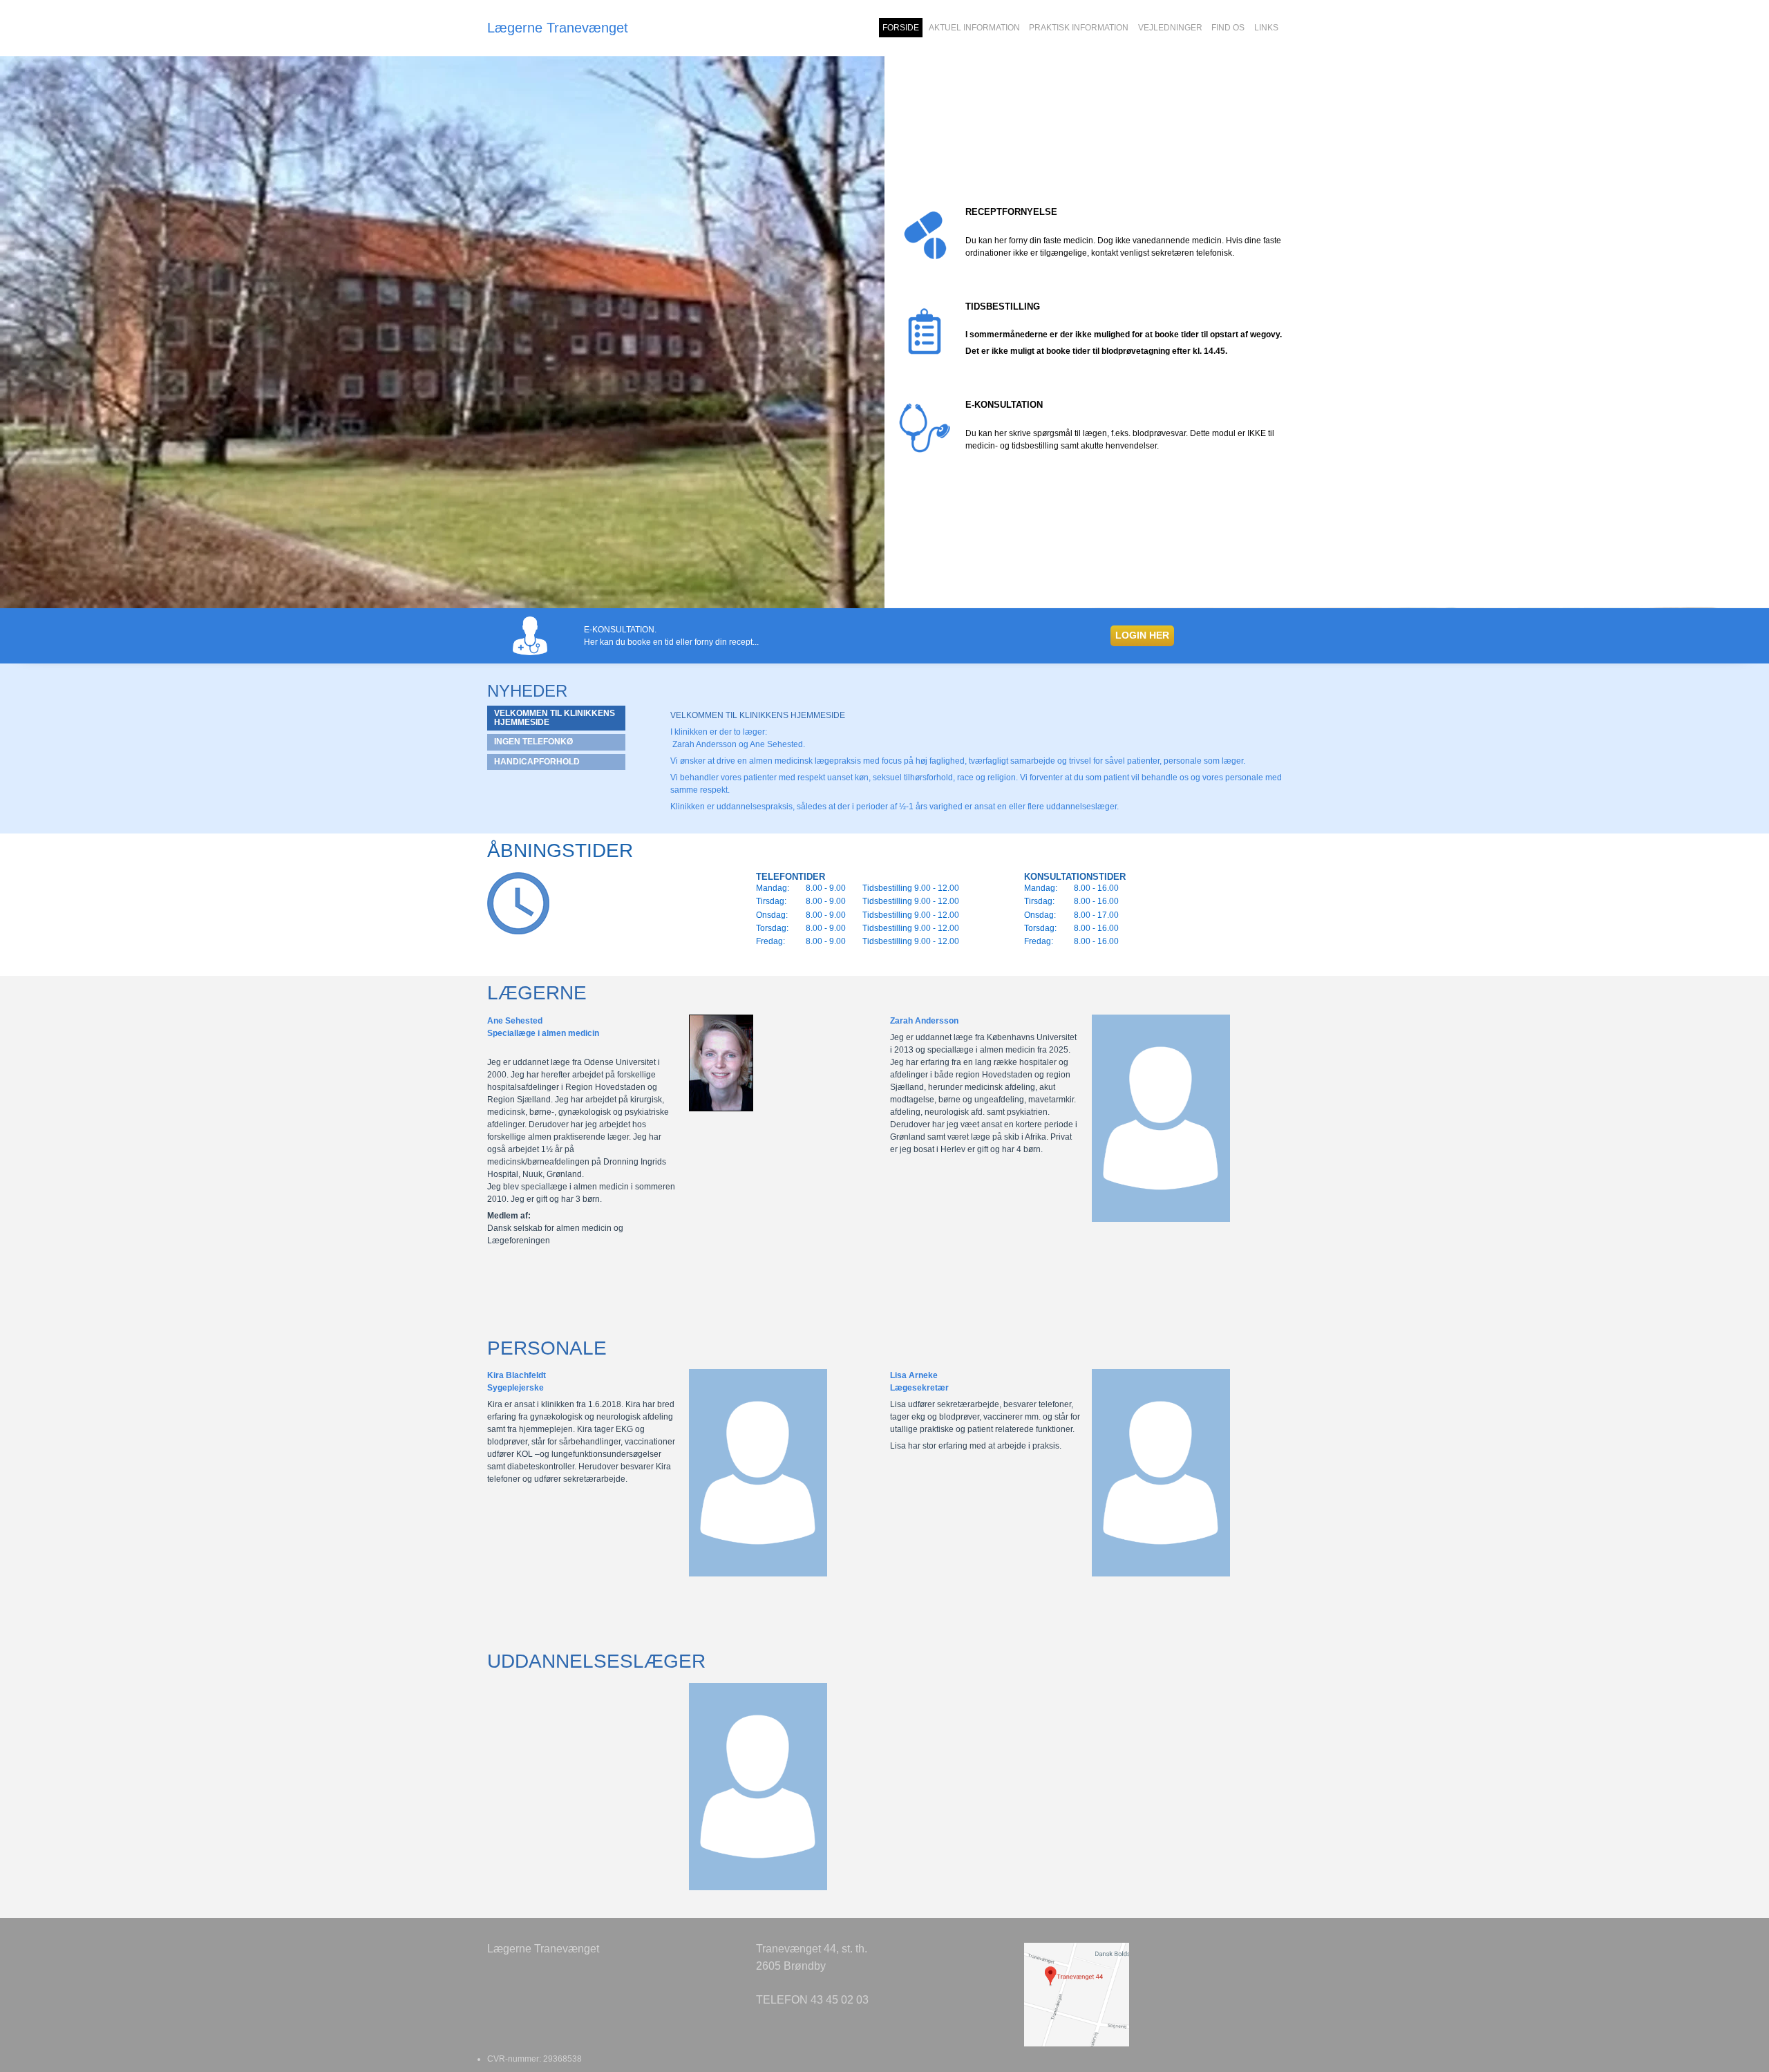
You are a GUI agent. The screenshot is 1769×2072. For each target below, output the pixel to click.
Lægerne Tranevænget (558, 28)
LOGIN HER (1142, 635)
